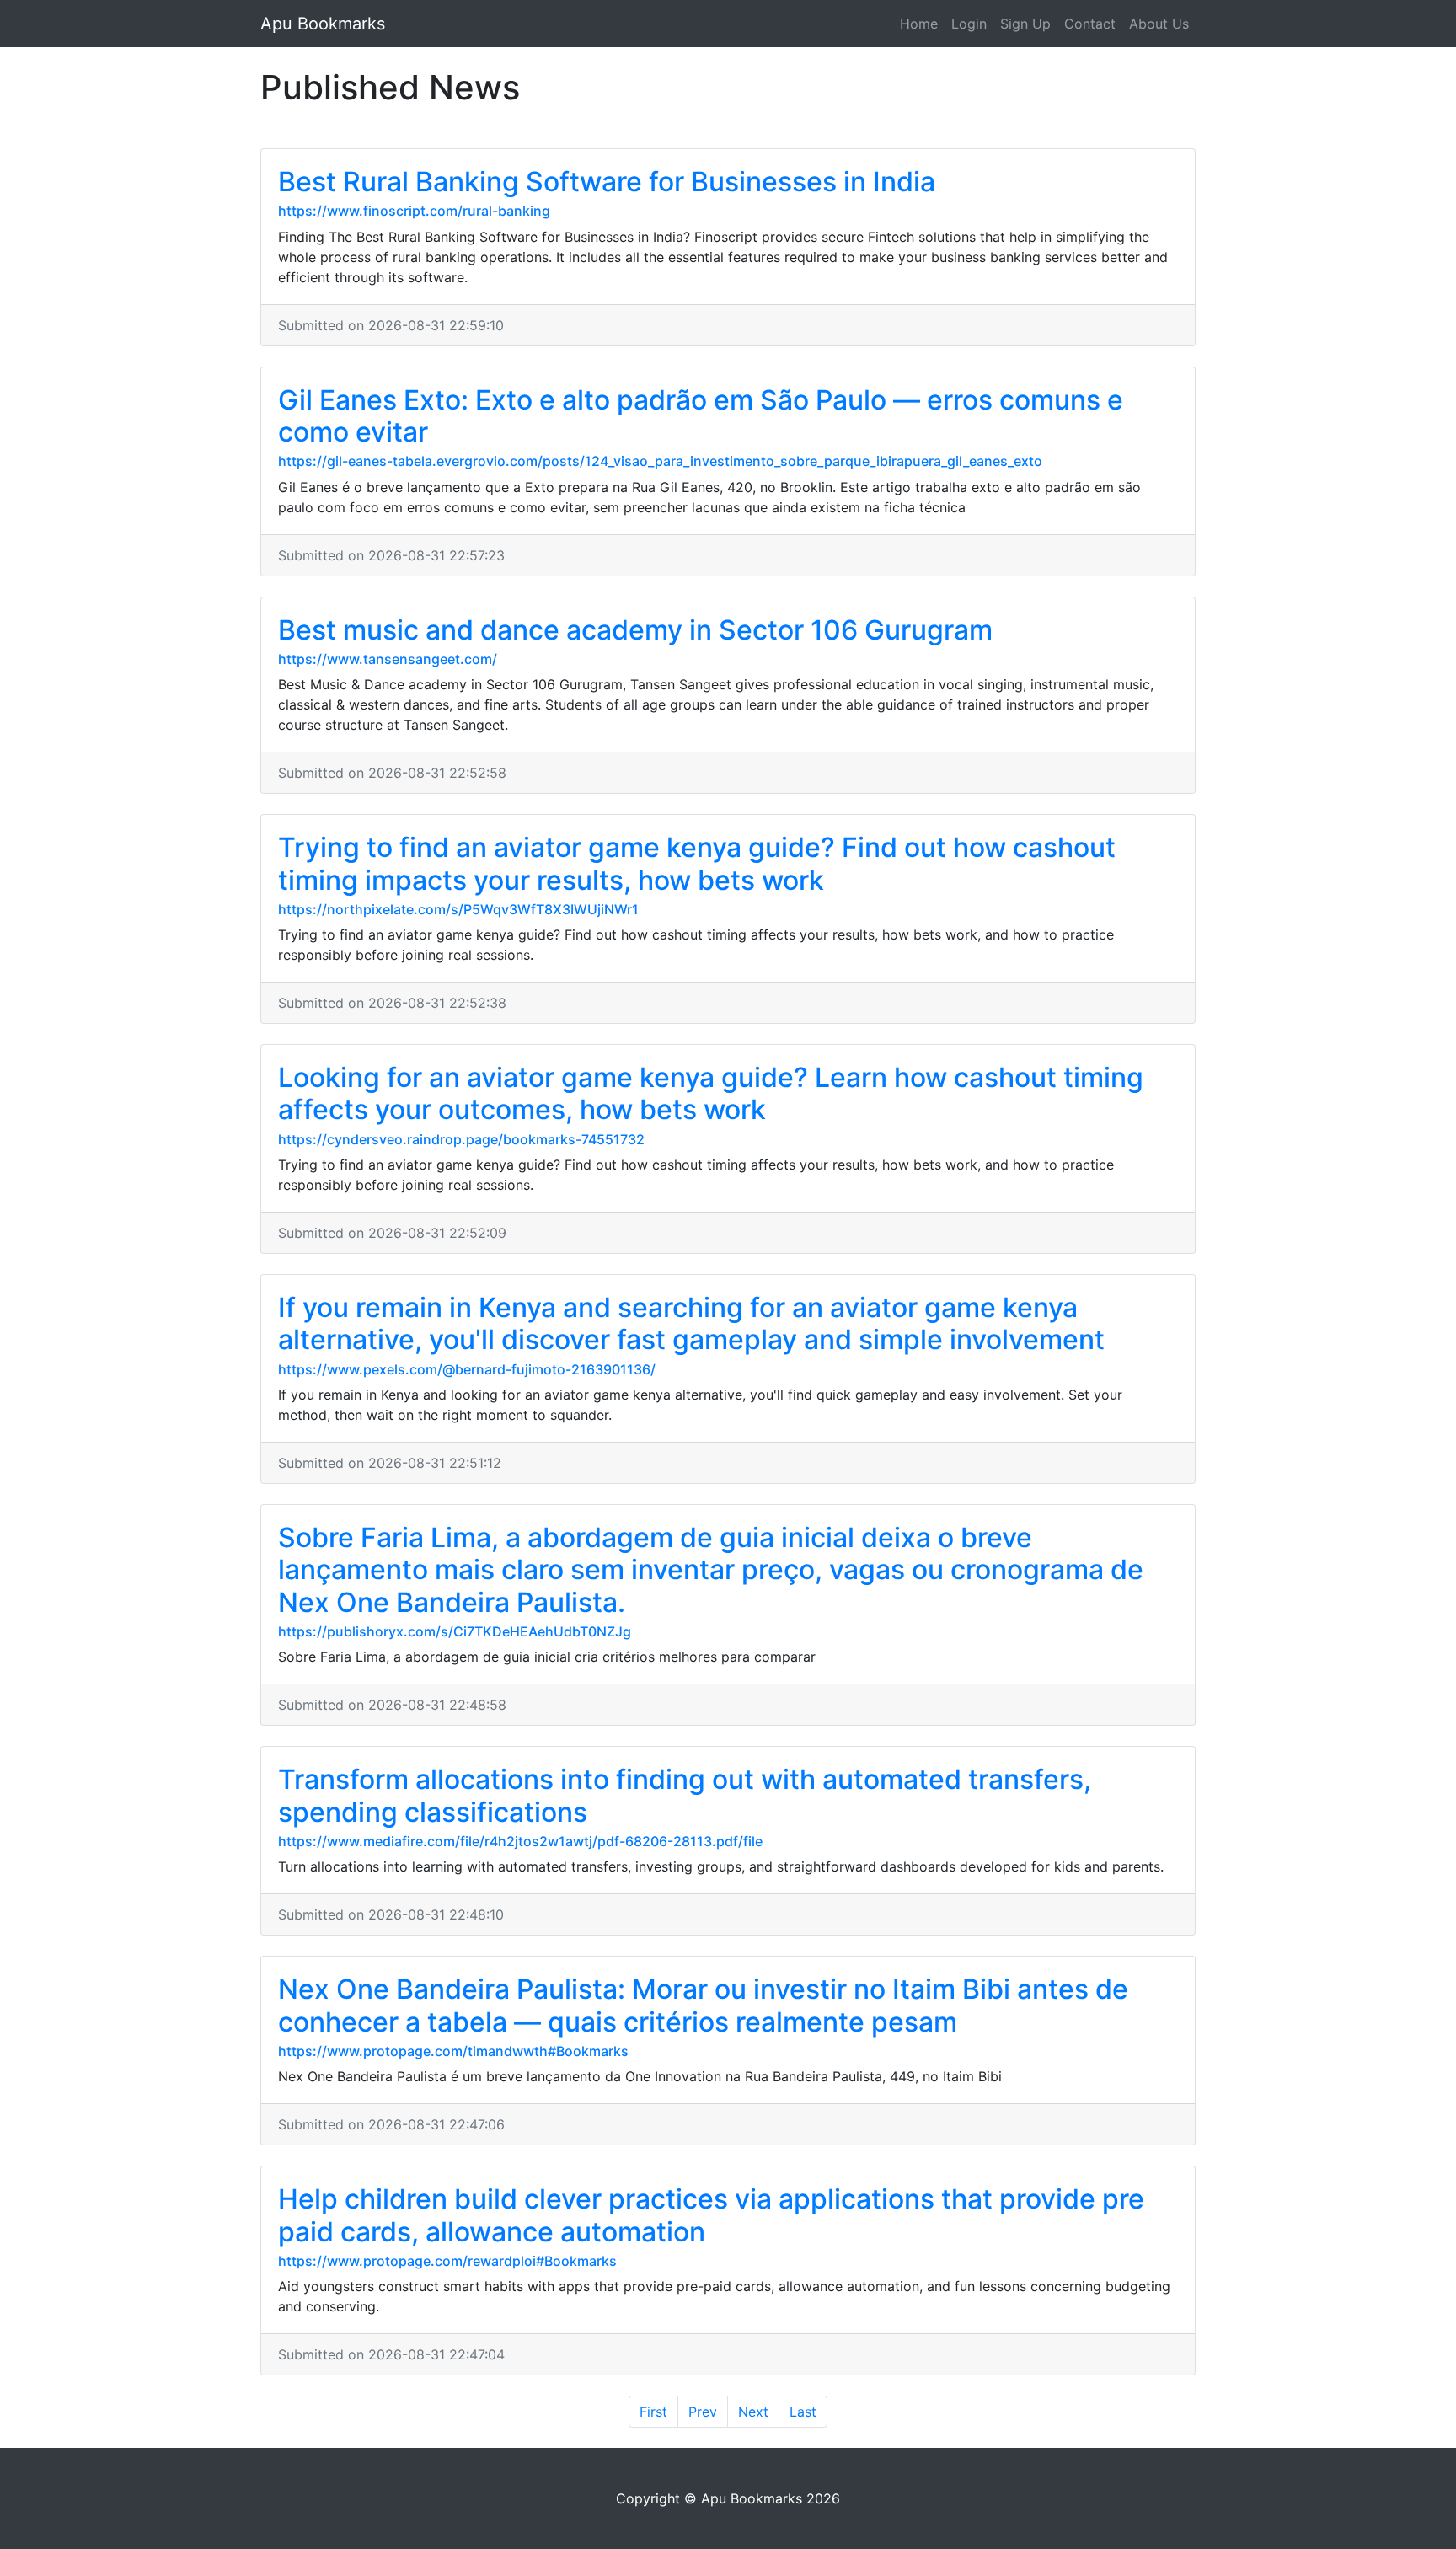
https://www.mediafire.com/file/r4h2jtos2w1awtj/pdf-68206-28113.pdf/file (520, 1841)
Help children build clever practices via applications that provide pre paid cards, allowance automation (711, 2215)
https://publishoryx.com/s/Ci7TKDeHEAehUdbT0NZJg (455, 1631)
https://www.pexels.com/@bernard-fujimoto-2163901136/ (467, 1369)
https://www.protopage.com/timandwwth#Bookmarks (453, 2051)
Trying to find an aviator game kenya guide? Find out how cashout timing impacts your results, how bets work (697, 863)
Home (919, 24)
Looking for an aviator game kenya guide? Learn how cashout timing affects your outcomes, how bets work (711, 1093)
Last (803, 2412)
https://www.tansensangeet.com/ (388, 659)
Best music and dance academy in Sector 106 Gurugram (635, 630)
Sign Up (1025, 24)
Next (753, 2412)
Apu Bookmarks (323, 24)
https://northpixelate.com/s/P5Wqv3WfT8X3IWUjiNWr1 (458, 909)
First (653, 2412)
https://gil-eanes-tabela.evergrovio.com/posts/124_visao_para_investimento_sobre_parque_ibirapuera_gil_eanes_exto (660, 461)
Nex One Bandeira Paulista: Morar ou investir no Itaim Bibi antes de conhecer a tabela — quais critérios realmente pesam (703, 2005)
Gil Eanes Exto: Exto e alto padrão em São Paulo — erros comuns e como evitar (701, 416)
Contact (1090, 24)
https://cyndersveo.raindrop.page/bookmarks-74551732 (461, 1139)
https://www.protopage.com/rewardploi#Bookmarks (447, 2261)
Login (969, 24)
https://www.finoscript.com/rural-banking (414, 211)
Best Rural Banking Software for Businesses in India (607, 182)
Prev (703, 2412)
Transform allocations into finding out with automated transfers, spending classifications (685, 1795)
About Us (1159, 24)
